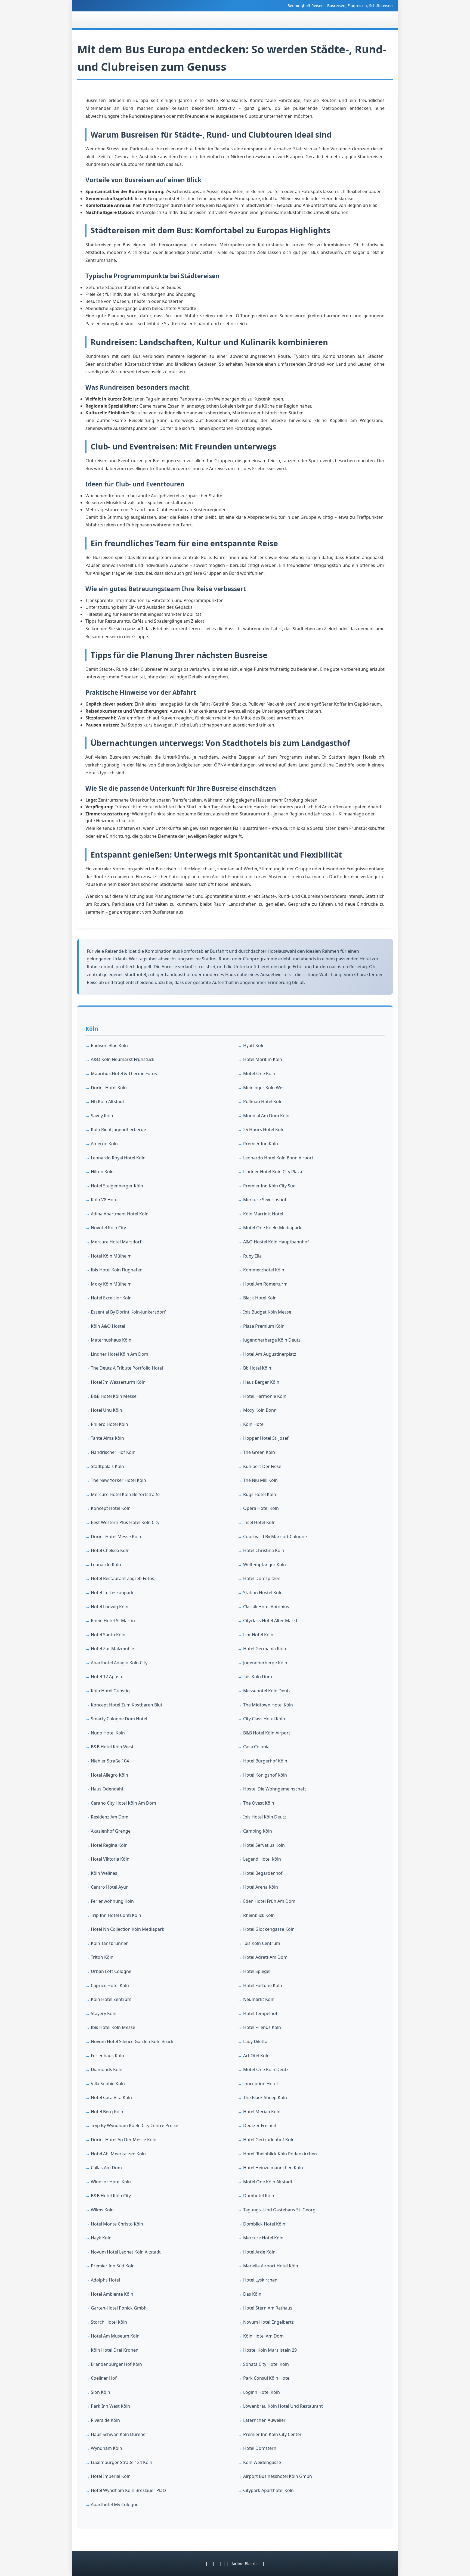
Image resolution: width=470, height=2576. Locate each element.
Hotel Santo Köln (108, 1635)
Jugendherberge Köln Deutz (272, 1340)
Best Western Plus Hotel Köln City (125, 1522)
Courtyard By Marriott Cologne (275, 1537)
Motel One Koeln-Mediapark (272, 1228)
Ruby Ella (252, 1256)
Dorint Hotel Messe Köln (116, 1537)
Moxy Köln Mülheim (111, 1284)
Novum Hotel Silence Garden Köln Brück (132, 2041)
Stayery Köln (104, 2013)
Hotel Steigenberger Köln (117, 1186)
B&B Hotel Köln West (112, 1747)
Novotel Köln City (108, 1228)
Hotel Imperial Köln (111, 2476)
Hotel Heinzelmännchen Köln (273, 2168)
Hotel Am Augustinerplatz (270, 1354)
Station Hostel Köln (263, 1593)
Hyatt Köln (254, 1045)
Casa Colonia (256, 1747)
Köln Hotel (254, 1424)
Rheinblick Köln (259, 1915)
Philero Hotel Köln (109, 1424)
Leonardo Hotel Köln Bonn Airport (278, 1158)
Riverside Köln (105, 2420)
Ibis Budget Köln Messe (267, 1312)
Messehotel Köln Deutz (267, 1691)
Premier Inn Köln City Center (272, 2434)
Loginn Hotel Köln (262, 2392)
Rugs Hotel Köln (260, 1494)
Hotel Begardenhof (263, 1873)
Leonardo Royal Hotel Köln (118, 1158)
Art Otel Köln (256, 2056)
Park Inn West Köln (110, 2406)
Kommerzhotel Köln (264, 1270)
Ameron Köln (104, 1144)
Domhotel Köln (259, 2196)
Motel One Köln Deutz (266, 2069)
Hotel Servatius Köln (264, 1845)
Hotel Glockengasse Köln (269, 1929)
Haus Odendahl (107, 1789)
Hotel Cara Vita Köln (111, 2097)
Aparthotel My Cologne (115, 2504)
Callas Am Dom (106, 2168)
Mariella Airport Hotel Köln (271, 2266)
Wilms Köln (102, 2210)
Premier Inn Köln (261, 1144)
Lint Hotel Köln (258, 1635)
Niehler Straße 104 (110, 1761)
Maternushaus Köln (111, 1340)
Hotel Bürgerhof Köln (265, 1761)
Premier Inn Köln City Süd (269, 1186)
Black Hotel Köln (260, 1298)
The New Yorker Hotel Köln (118, 1480)
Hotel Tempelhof (260, 2013)
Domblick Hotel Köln (264, 2224)
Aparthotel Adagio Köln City (119, 1663)
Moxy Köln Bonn (260, 1410)
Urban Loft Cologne (111, 1971)
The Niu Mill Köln (260, 1480)
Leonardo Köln (106, 1565)
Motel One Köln (259, 1073)
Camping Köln (258, 1831)
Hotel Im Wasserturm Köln (118, 1382)
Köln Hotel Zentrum (111, 1999)
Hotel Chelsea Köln (110, 1550)
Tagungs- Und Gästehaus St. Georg (279, 2210)
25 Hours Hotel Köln (264, 1129)
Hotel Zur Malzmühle (112, 1649)
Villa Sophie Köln (108, 2084)
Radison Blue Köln (109, 1045)
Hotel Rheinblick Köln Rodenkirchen (280, 2154)
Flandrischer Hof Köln (113, 1452)
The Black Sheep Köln (265, 2097)
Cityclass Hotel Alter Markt (270, 1621)
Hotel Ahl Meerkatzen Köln (118, 2154)
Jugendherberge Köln (265, 1663)
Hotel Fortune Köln (263, 1985)
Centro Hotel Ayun (110, 1887)
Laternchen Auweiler (264, 2420)
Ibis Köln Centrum (262, 1943)
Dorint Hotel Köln (109, 1088)
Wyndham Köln (106, 2448)
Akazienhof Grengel (111, 1831)
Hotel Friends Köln (262, 2027)
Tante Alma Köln (107, 1438)
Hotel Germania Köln (265, 1649)
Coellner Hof (104, 2378)
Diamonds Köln (107, 2069)
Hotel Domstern (260, 2448)
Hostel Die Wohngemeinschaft (275, 1789)
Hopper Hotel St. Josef (266, 1438)
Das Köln (252, 2294)
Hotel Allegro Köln (109, 1775)
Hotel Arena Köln (261, 1887)
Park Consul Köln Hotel (267, 2378)
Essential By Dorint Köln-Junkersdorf (128, 1312)
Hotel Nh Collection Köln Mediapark (128, 1929)
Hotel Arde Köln (259, 2252)
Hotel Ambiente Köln (112, 2294)
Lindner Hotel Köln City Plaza (273, 1172)
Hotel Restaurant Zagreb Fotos (123, 1578)
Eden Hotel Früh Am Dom (269, 1901)
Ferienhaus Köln (107, 2056)
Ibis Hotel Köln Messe (113, 2027)
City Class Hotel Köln (264, 1719)
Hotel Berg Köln (107, 2112)
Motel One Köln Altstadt (268, 2182)
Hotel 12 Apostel (108, 1677)
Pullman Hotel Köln (263, 1101)
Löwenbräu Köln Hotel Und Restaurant (283, 2406)
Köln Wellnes (104, 1873)
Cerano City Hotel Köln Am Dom (123, 1803)
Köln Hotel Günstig (110, 1691)
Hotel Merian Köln (262, 2112)
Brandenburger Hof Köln (116, 2364)
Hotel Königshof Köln (265, 1775)
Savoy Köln (102, 1116)
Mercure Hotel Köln (263, 2238)
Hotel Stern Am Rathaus (268, 2308)
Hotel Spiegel (257, 1971)
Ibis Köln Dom (258, 1677)
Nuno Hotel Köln (108, 1733)
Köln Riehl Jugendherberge (118, 1129)
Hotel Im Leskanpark (112, 1593)
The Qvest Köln (259, 1803)
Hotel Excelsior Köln (111, 1298)
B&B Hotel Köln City (111, 2196)
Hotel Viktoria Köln (110, 1859)
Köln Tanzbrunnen (110, 1943)
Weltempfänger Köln (265, 1565)
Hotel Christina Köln (264, 1550)
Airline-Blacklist (246, 2564)
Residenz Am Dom (110, 1817)
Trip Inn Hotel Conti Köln (116, 1915)
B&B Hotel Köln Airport (267, 1733)
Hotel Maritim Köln (263, 1059)
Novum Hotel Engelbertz (268, 2322)
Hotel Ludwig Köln (110, 1607)
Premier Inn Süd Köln (113, 2266)
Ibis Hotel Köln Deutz (265, 1817)
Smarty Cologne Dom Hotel (119, 1719)
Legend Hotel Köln (262, 1859)
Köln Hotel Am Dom (263, 2336)
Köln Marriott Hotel (263, 1214)
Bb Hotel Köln (257, 1368)
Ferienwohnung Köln (112, 1901)
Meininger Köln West (265, 1088)
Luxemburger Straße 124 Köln (122, 2462)
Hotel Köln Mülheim (111, 1256)
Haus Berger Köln (261, 1382)
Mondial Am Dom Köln (266, 1116)
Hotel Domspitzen (262, 1578)
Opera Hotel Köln (261, 1508)
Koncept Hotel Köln (111, 1508)
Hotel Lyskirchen (260, 2280)
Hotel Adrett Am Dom (265, 1957)
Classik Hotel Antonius (266, 1607)
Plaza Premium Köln (264, 1326)
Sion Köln (101, 2392)
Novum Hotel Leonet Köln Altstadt (126, 2252)
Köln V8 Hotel (105, 1200)
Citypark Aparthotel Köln (268, 2490)
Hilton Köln (102, 1172)
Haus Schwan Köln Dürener (119, 2434)
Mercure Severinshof (265, 1200)
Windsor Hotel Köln (111, 2182)
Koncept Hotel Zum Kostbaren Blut (127, 1705)
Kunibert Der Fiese (262, 1466)
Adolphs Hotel (105, 2280)
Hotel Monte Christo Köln (117, 2224)
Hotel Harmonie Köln (265, 1396)
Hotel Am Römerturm (265, 1284)
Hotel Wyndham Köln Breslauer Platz (129, 2490)
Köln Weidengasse (262, 2462)
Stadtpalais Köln (107, 1466)
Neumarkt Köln (259, 1999)
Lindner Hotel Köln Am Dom (120, 1354)
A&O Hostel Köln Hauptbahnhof (276, 1242)
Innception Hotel (260, 2084)
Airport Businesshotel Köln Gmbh (278, 2476)
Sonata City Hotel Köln (266, 2364)
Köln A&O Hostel (108, 1326)
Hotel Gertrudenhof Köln (269, 2140)
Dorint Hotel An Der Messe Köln (124, 2140)
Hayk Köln (101, 2238)
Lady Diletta (255, 2041)
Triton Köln (102, 1957)
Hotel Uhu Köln (106, 1410)
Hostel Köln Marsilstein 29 (270, 2350)
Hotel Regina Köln (109, 1845)
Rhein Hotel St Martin (113, 1621)
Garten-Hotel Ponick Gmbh (119, 2308)
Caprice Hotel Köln (110, 1985)
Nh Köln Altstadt (108, 1101)
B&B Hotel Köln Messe (114, 1396)
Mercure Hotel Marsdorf (116, 1242)
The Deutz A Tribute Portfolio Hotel (127, 1368)
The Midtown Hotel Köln (268, 1705)
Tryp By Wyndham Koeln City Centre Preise (134, 2125)
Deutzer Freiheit (260, 2125)
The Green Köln (259, 1452)
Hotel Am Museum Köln (115, 2336)
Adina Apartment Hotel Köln (120, 1214)
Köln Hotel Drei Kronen (115, 2350)
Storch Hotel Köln (109, 2322)
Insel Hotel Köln (259, 1522)
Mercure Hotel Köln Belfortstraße (125, 1494)
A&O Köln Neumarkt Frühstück (123, 1059)
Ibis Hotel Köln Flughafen (117, 1270)
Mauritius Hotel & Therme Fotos (124, 1073)
